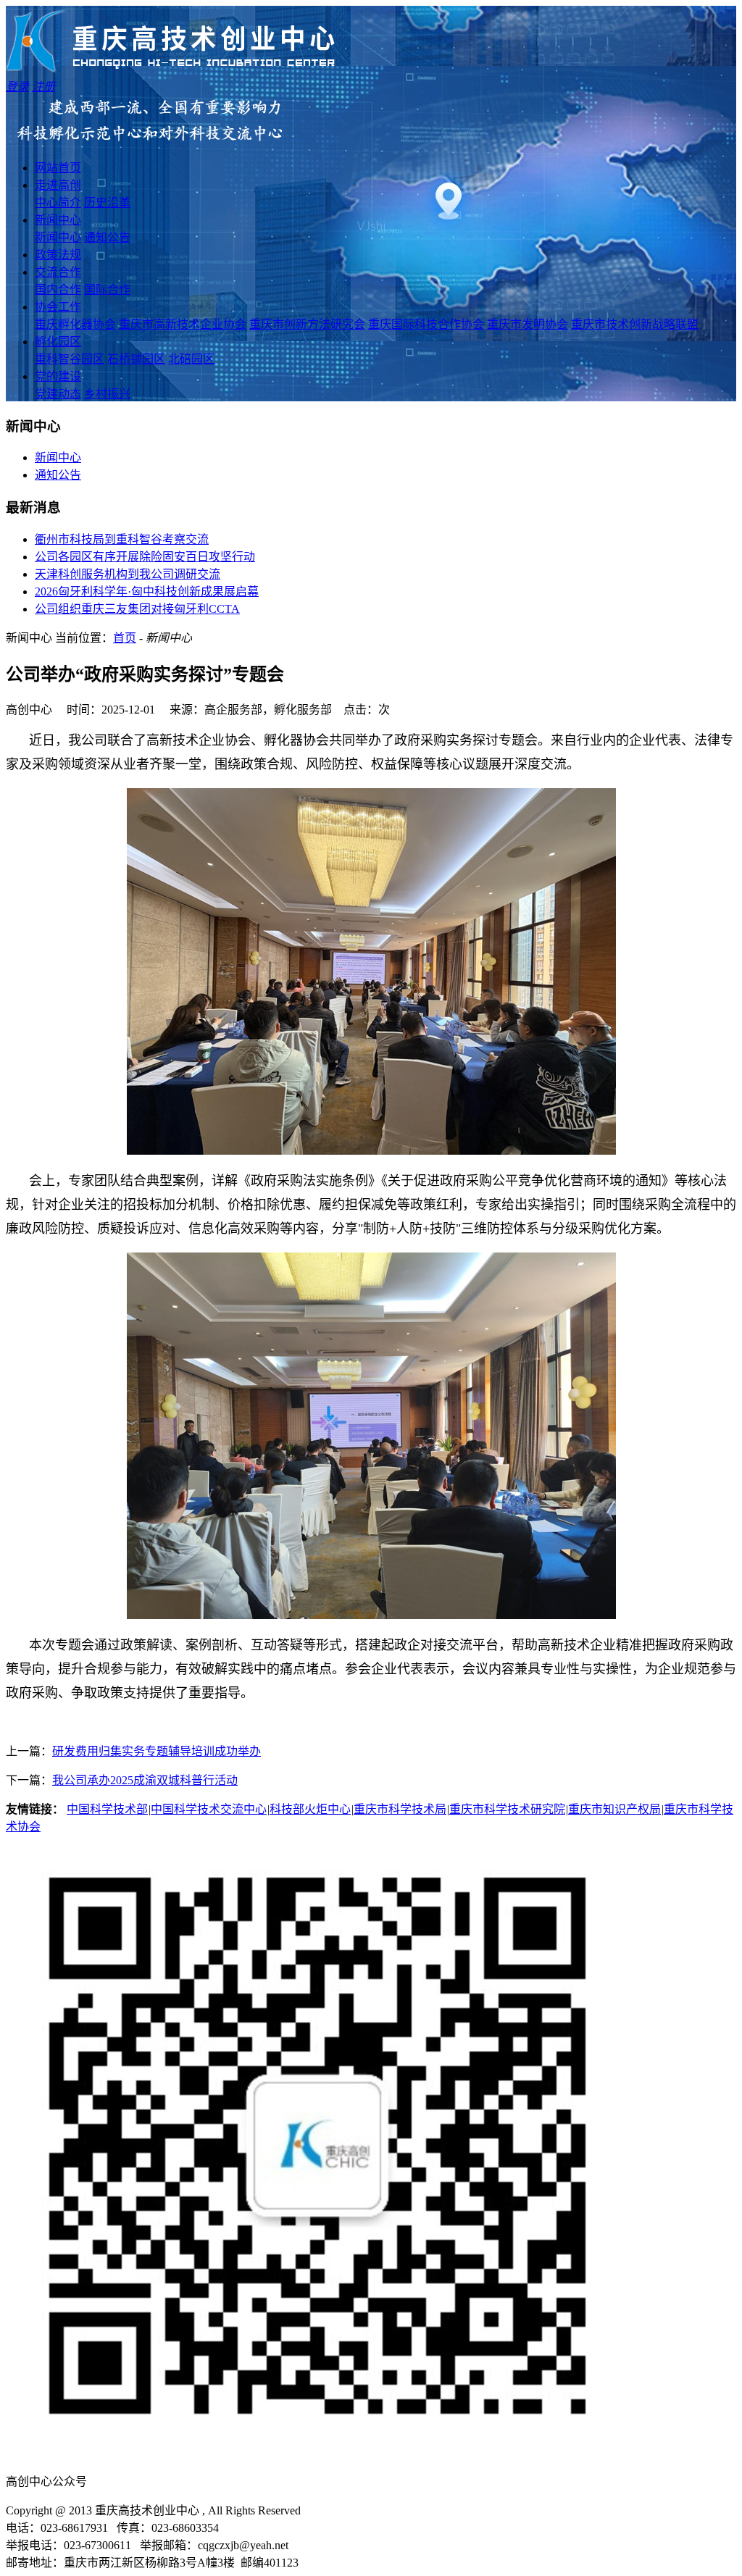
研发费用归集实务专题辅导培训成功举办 (157, 1751)
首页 (125, 638)
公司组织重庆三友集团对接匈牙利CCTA (137, 609)
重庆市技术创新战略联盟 (635, 324)
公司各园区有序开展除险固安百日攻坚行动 (145, 557)
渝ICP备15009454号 (359, 2510)
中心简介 (58, 202)
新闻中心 (58, 220)
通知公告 (107, 237)
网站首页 (58, 168)
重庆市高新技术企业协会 (183, 324)
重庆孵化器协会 (75, 324)
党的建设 (58, 376)
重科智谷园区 (70, 359)
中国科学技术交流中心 (209, 1809)
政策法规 (58, 255)
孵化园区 (58, 342)
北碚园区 (191, 359)
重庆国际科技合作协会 (426, 324)
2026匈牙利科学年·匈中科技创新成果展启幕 (147, 591)
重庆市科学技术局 (400, 1809)
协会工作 (58, 307)
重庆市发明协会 (528, 324)
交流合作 (58, 272)
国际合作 (107, 289)
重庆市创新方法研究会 (307, 324)
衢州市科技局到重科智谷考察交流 (122, 539)
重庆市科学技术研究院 (507, 1809)
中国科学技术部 (107, 1809)
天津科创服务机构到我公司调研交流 (128, 574)
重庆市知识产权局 (614, 1809)
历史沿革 (107, 202)
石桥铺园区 (136, 359)
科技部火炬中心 (310, 1809)
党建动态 (58, 394)
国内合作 (58, 289)
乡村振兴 (107, 394)
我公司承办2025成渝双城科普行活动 (145, 1780)
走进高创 (58, 185)
